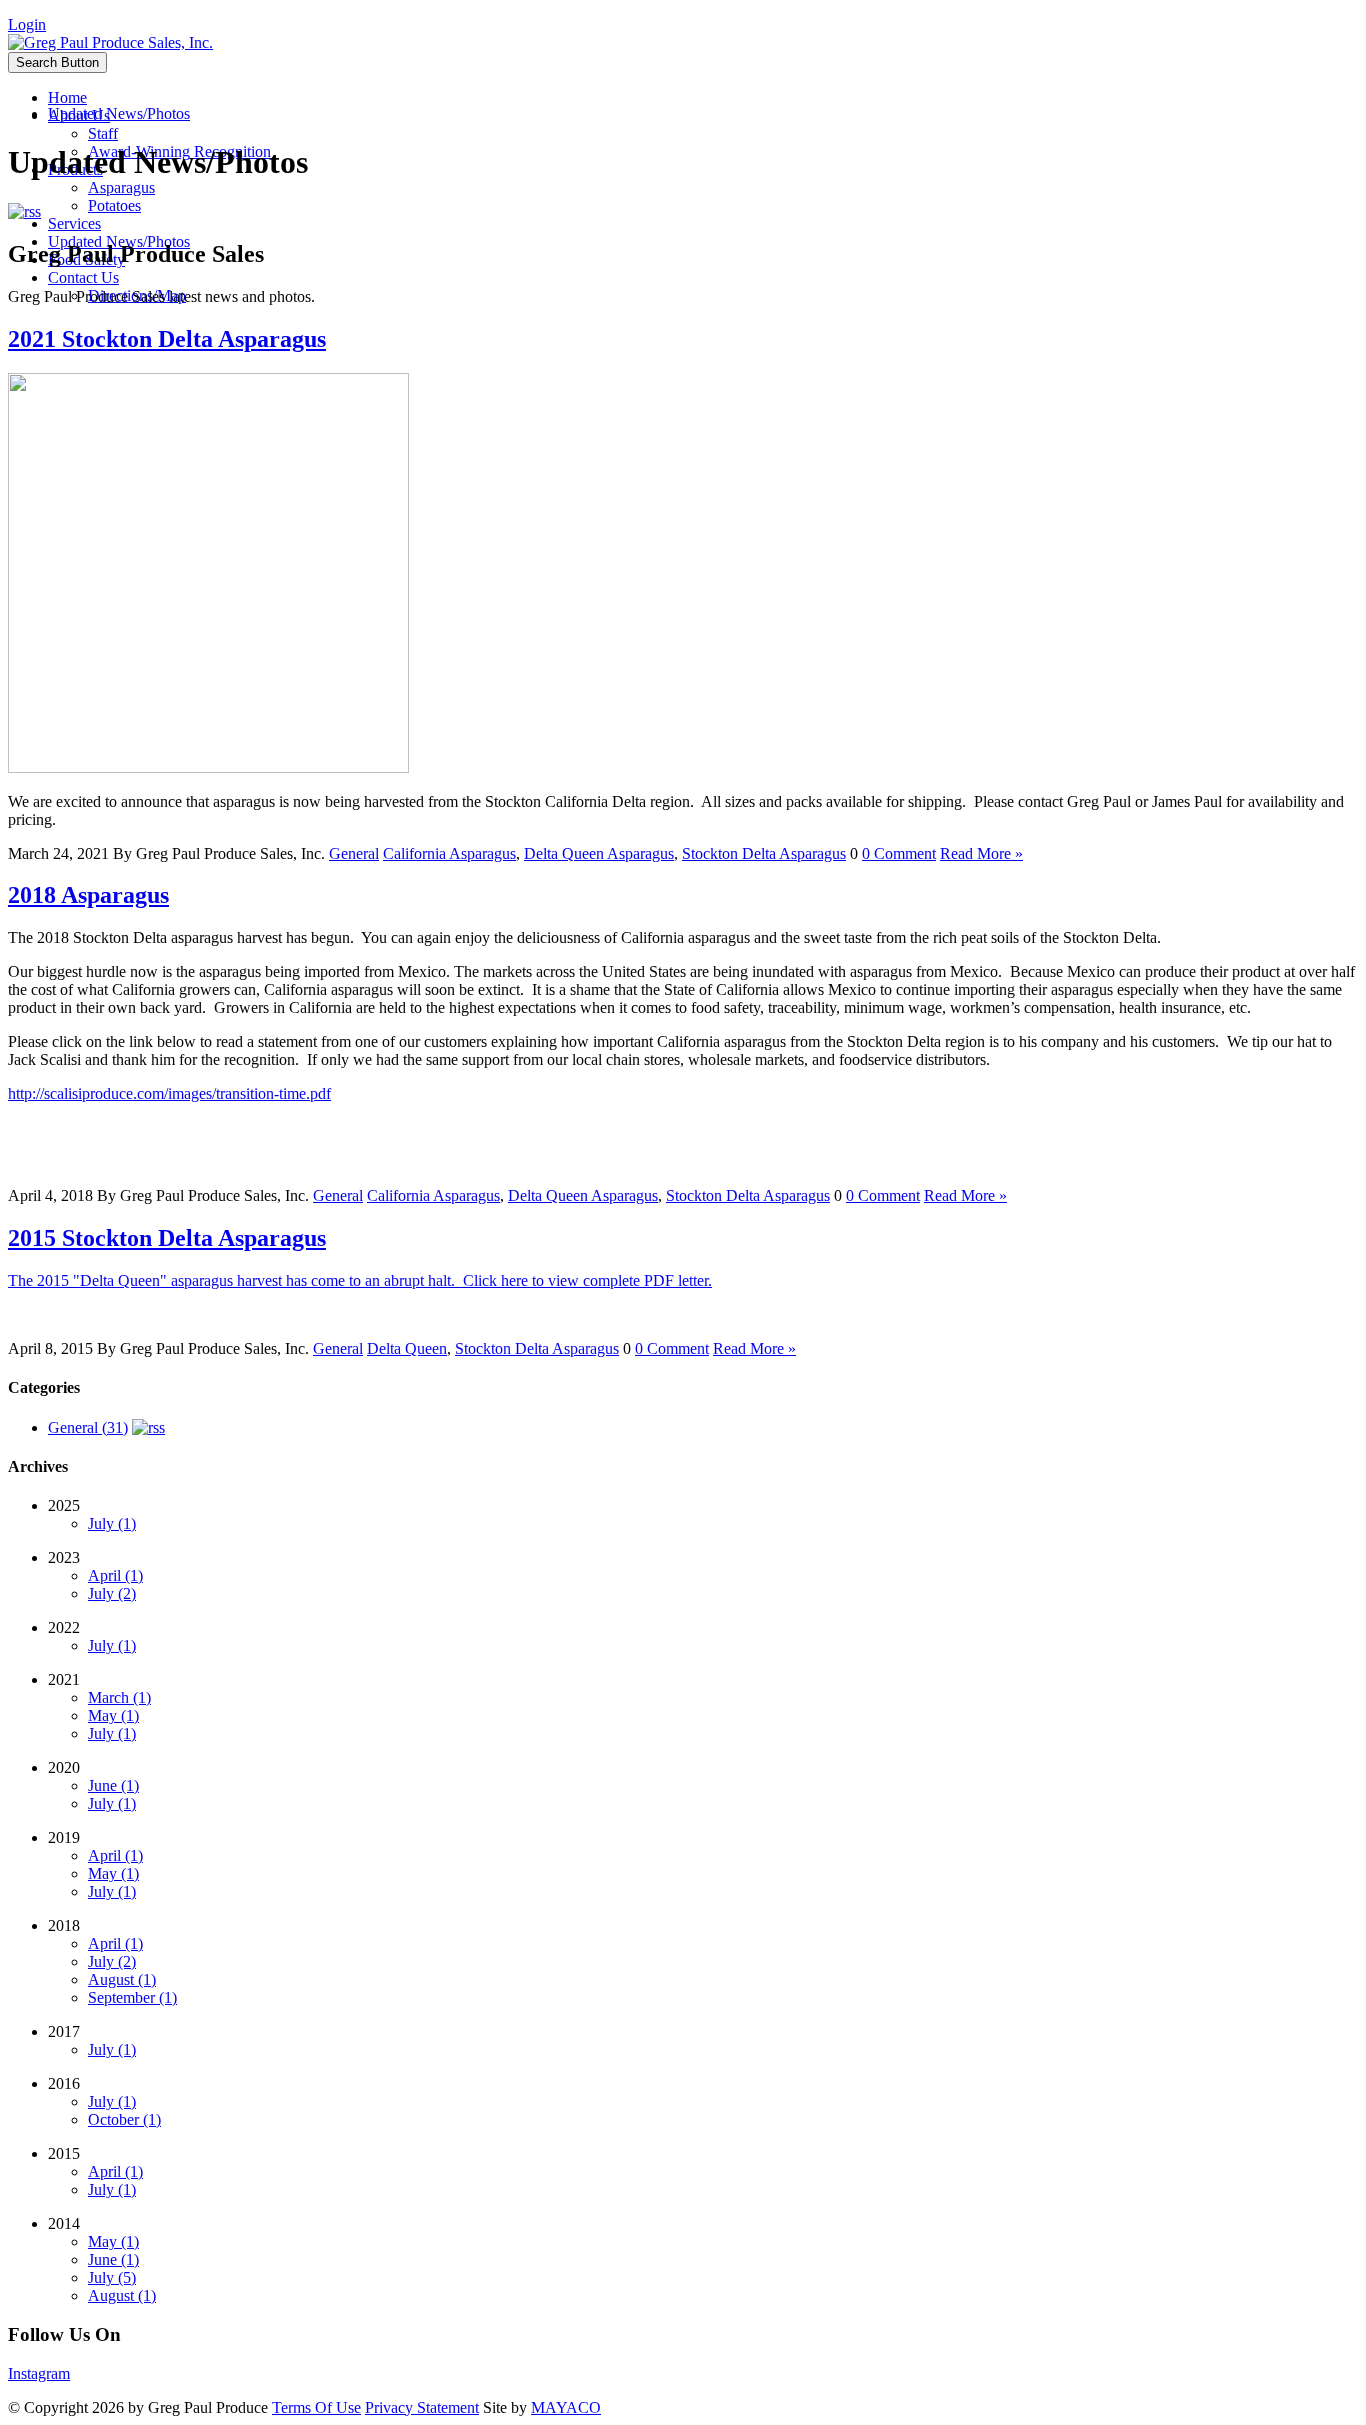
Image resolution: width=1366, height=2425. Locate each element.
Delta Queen (407, 1348)
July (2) (112, 1593)
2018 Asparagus (88, 895)
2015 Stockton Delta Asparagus (167, 1238)
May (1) (113, 1715)
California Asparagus (449, 853)
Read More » (981, 853)
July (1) (112, 1523)
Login (27, 24)
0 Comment (899, 853)
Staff (103, 133)
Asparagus (121, 187)
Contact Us (83, 277)
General (354, 853)
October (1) (124, 2119)
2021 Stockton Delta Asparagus (167, 339)
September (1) (132, 1997)
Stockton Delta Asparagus (764, 853)
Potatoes (114, 205)
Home (67, 97)
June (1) (113, 1785)
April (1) (115, 1575)
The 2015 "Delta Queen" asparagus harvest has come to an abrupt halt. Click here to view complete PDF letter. (360, 1280)
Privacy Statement (422, 2407)
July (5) (112, 2277)
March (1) (119, 1697)
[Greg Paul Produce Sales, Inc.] (110, 42)
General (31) (88, 1427)
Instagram (39, 2373)
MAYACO (566, 2407)
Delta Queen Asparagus (599, 853)
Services (74, 223)
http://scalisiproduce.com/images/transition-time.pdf (169, 1093)
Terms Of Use (316, 2407)
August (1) (122, 1979)
